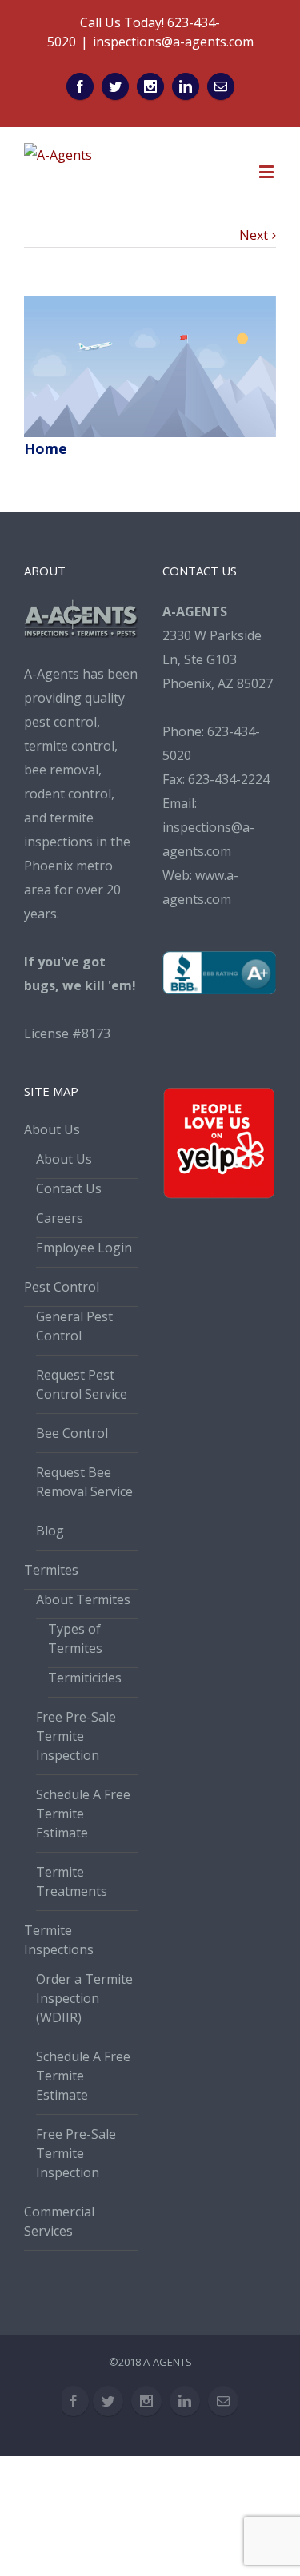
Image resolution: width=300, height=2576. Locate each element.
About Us (52, 1129)
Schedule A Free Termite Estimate (83, 1814)
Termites (51, 1570)
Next (254, 235)
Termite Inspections (59, 1940)
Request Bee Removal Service (84, 1482)
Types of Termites (75, 1638)
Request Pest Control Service (82, 1384)
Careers (60, 1218)
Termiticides (85, 1678)
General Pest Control (74, 1326)
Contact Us (69, 1188)
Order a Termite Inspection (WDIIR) (84, 1998)
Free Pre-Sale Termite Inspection (76, 1736)
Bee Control (72, 1433)
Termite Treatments (72, 1881)
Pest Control (62, 1287)
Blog (50, 1531)
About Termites (83, 1599)
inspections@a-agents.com (173, 42)
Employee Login (84, 1248)
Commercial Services (59, 2221)
